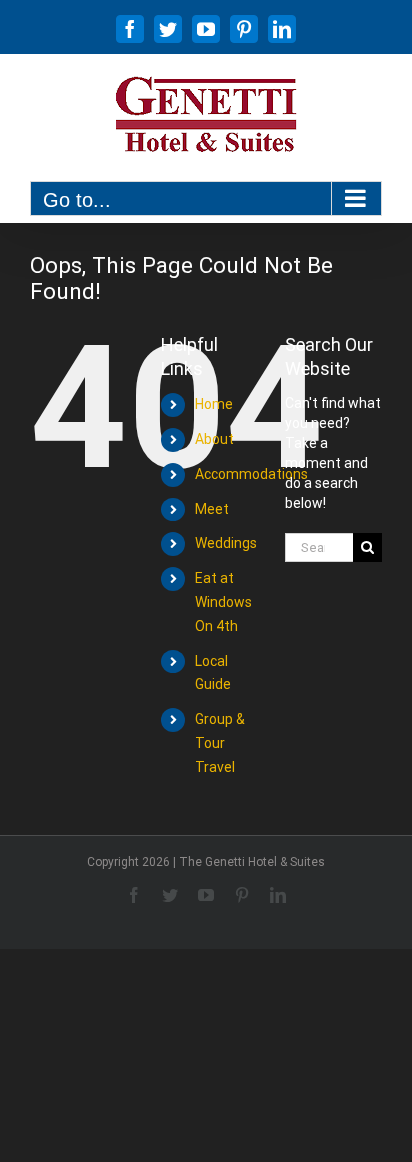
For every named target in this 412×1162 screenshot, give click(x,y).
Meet (212, 509)
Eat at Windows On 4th (223, 602)
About (214, 439)
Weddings (226, 543)
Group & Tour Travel (220, 743)
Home (214, 404)
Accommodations (251, 474)
